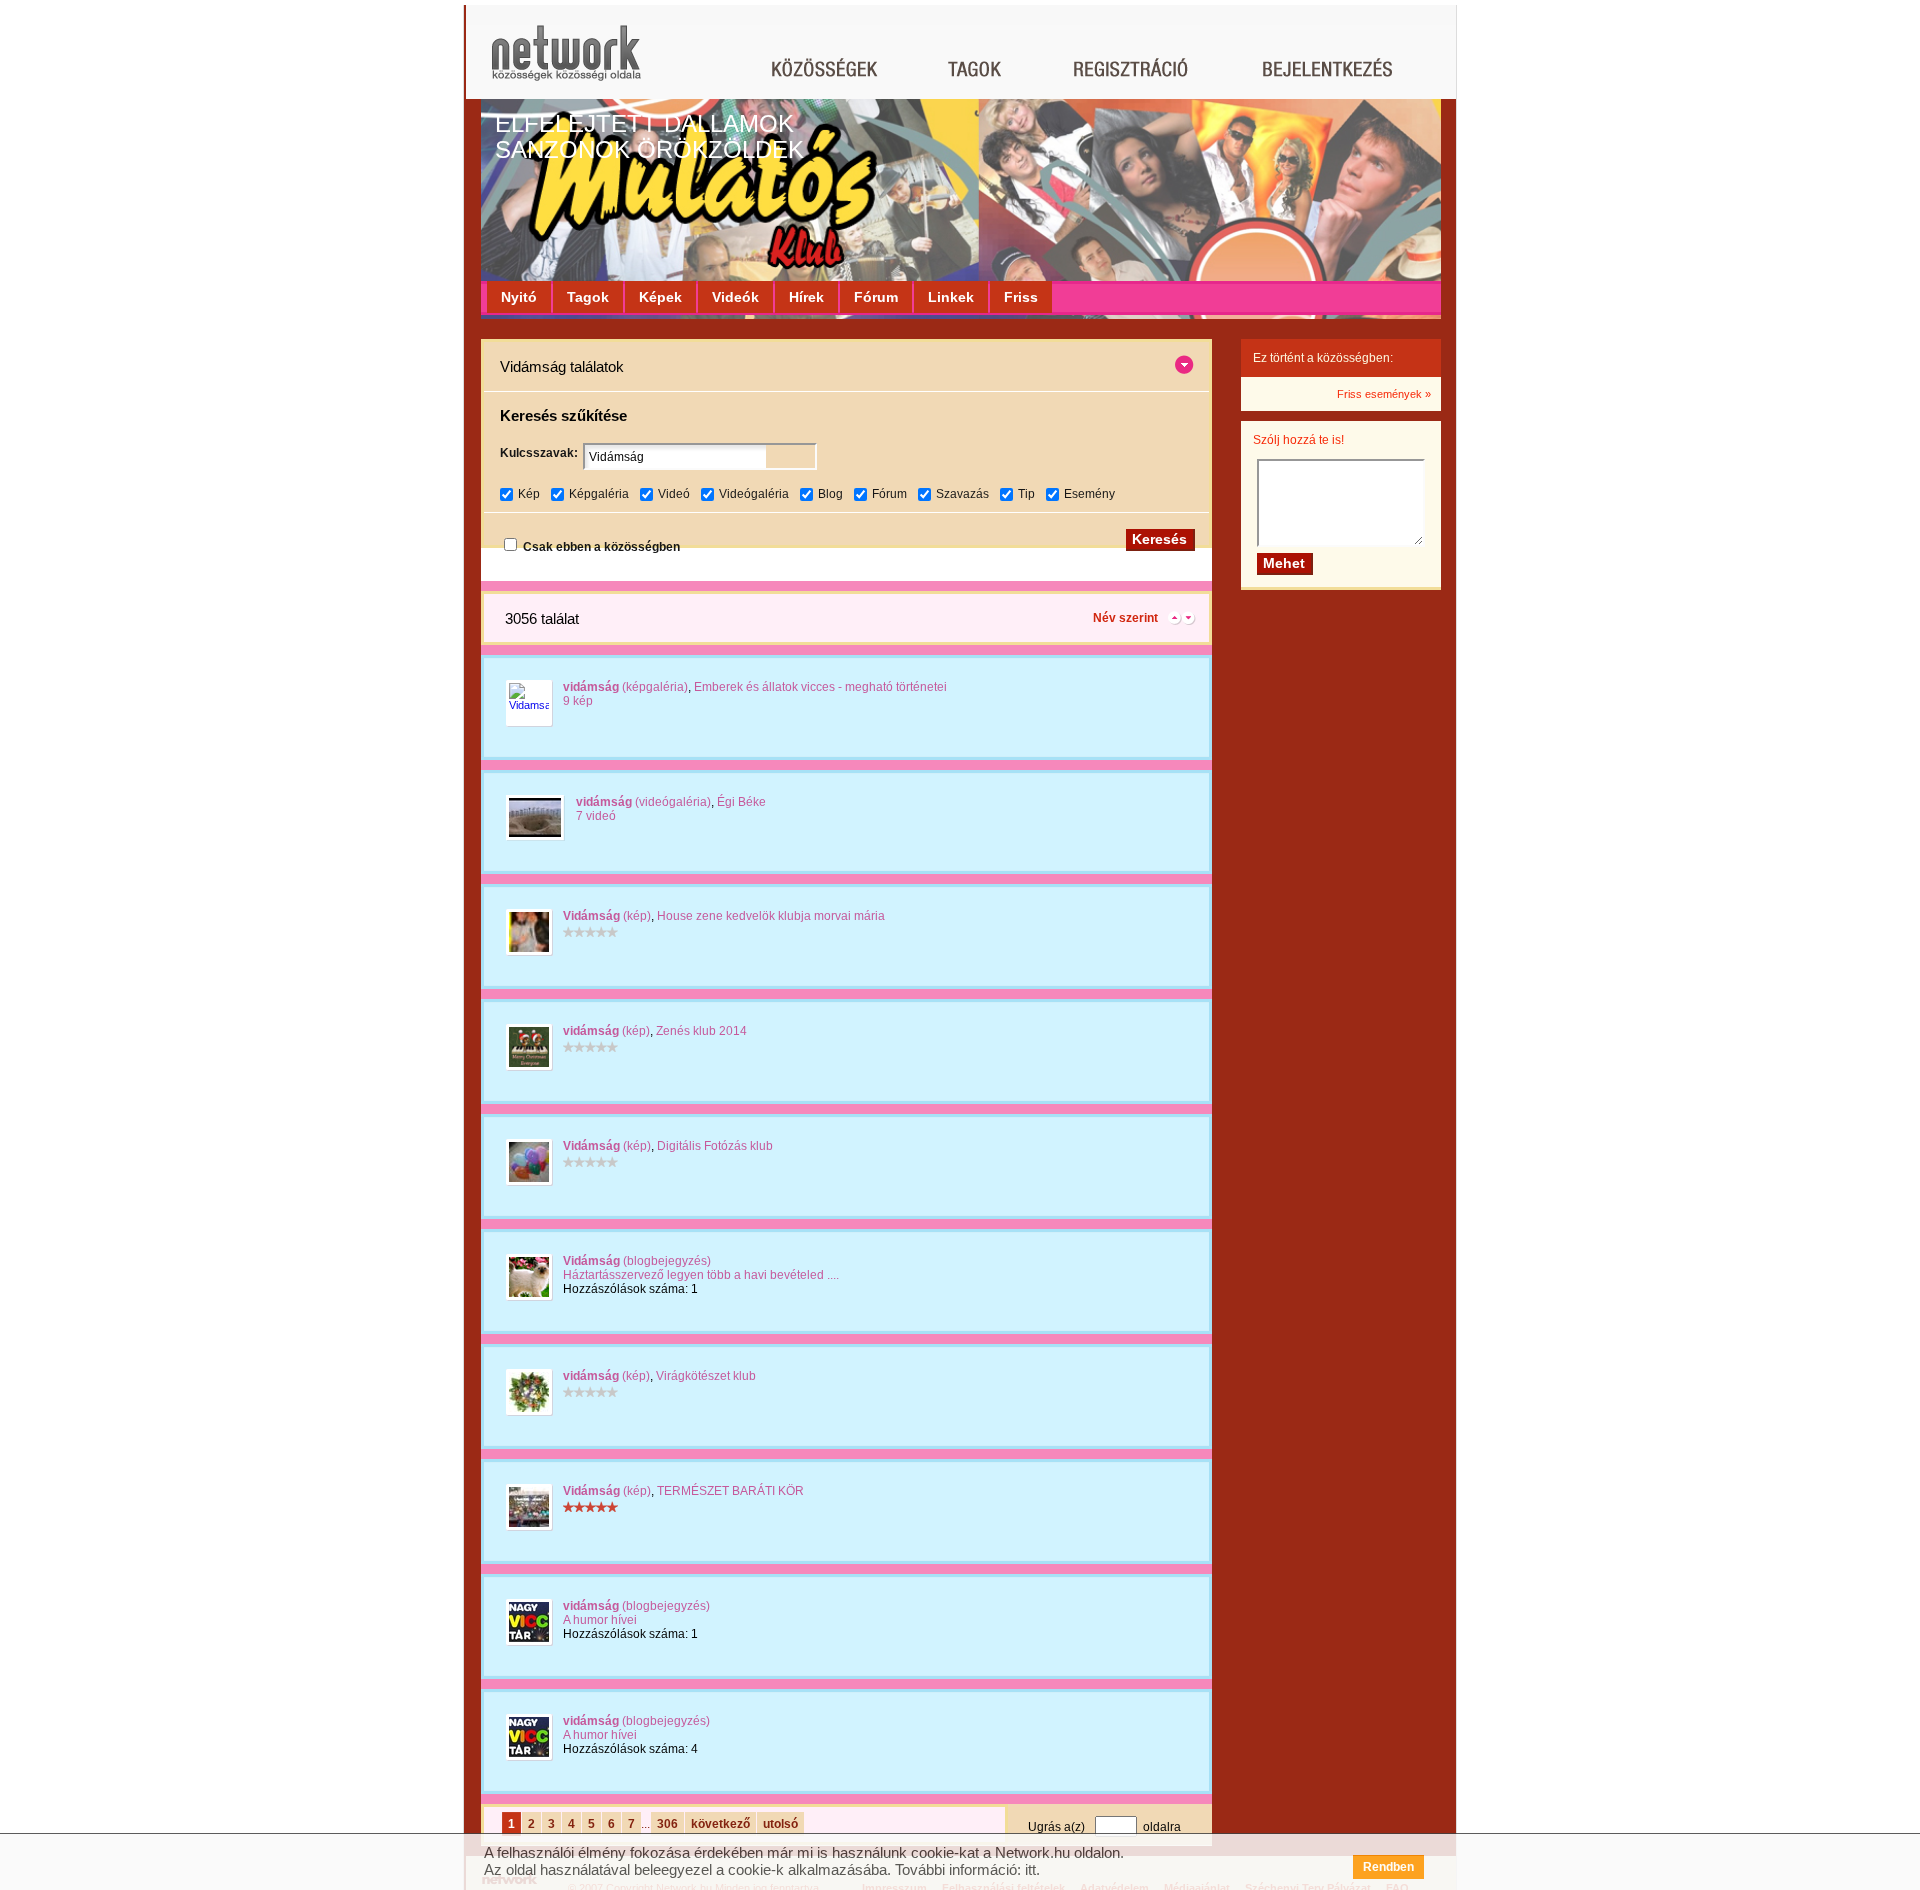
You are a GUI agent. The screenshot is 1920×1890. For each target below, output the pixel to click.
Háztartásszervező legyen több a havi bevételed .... (701, 1275)
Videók (735, 297)
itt (1030, 1869)
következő (720, 1824)
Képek (660, 297)
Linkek (951, 297)
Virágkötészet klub (706, 1376)
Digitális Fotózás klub (715, 1146)
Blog (830, 494)
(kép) (607, 916)
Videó (674, 494)
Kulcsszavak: (539, 453)
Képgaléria (599, 494)
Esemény (1089, 494)
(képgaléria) (625, 687)
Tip (1026, 494)
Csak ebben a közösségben (601, 547)
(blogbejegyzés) (637, 1261)
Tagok (588, 297)
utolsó (780, 1824)
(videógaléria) (643, 802)
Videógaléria (754, 494)
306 (667, 1824)
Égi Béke (741, 802)
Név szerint (1125, 618)
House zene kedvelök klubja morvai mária (771, 916)
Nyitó (519, 297)
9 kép (578, 701)
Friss (1021, 297)
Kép (529, 494)
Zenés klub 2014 (701, 1031)
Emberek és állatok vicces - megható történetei (820, 687)
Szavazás (962, 494)
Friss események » (1384, 394)
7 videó (596, 816)
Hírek (806, 297)
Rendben (1388, 1867)
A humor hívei (600, 1620)
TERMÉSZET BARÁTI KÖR (730, 1491)
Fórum (876, 297)
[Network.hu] (566, 62)
